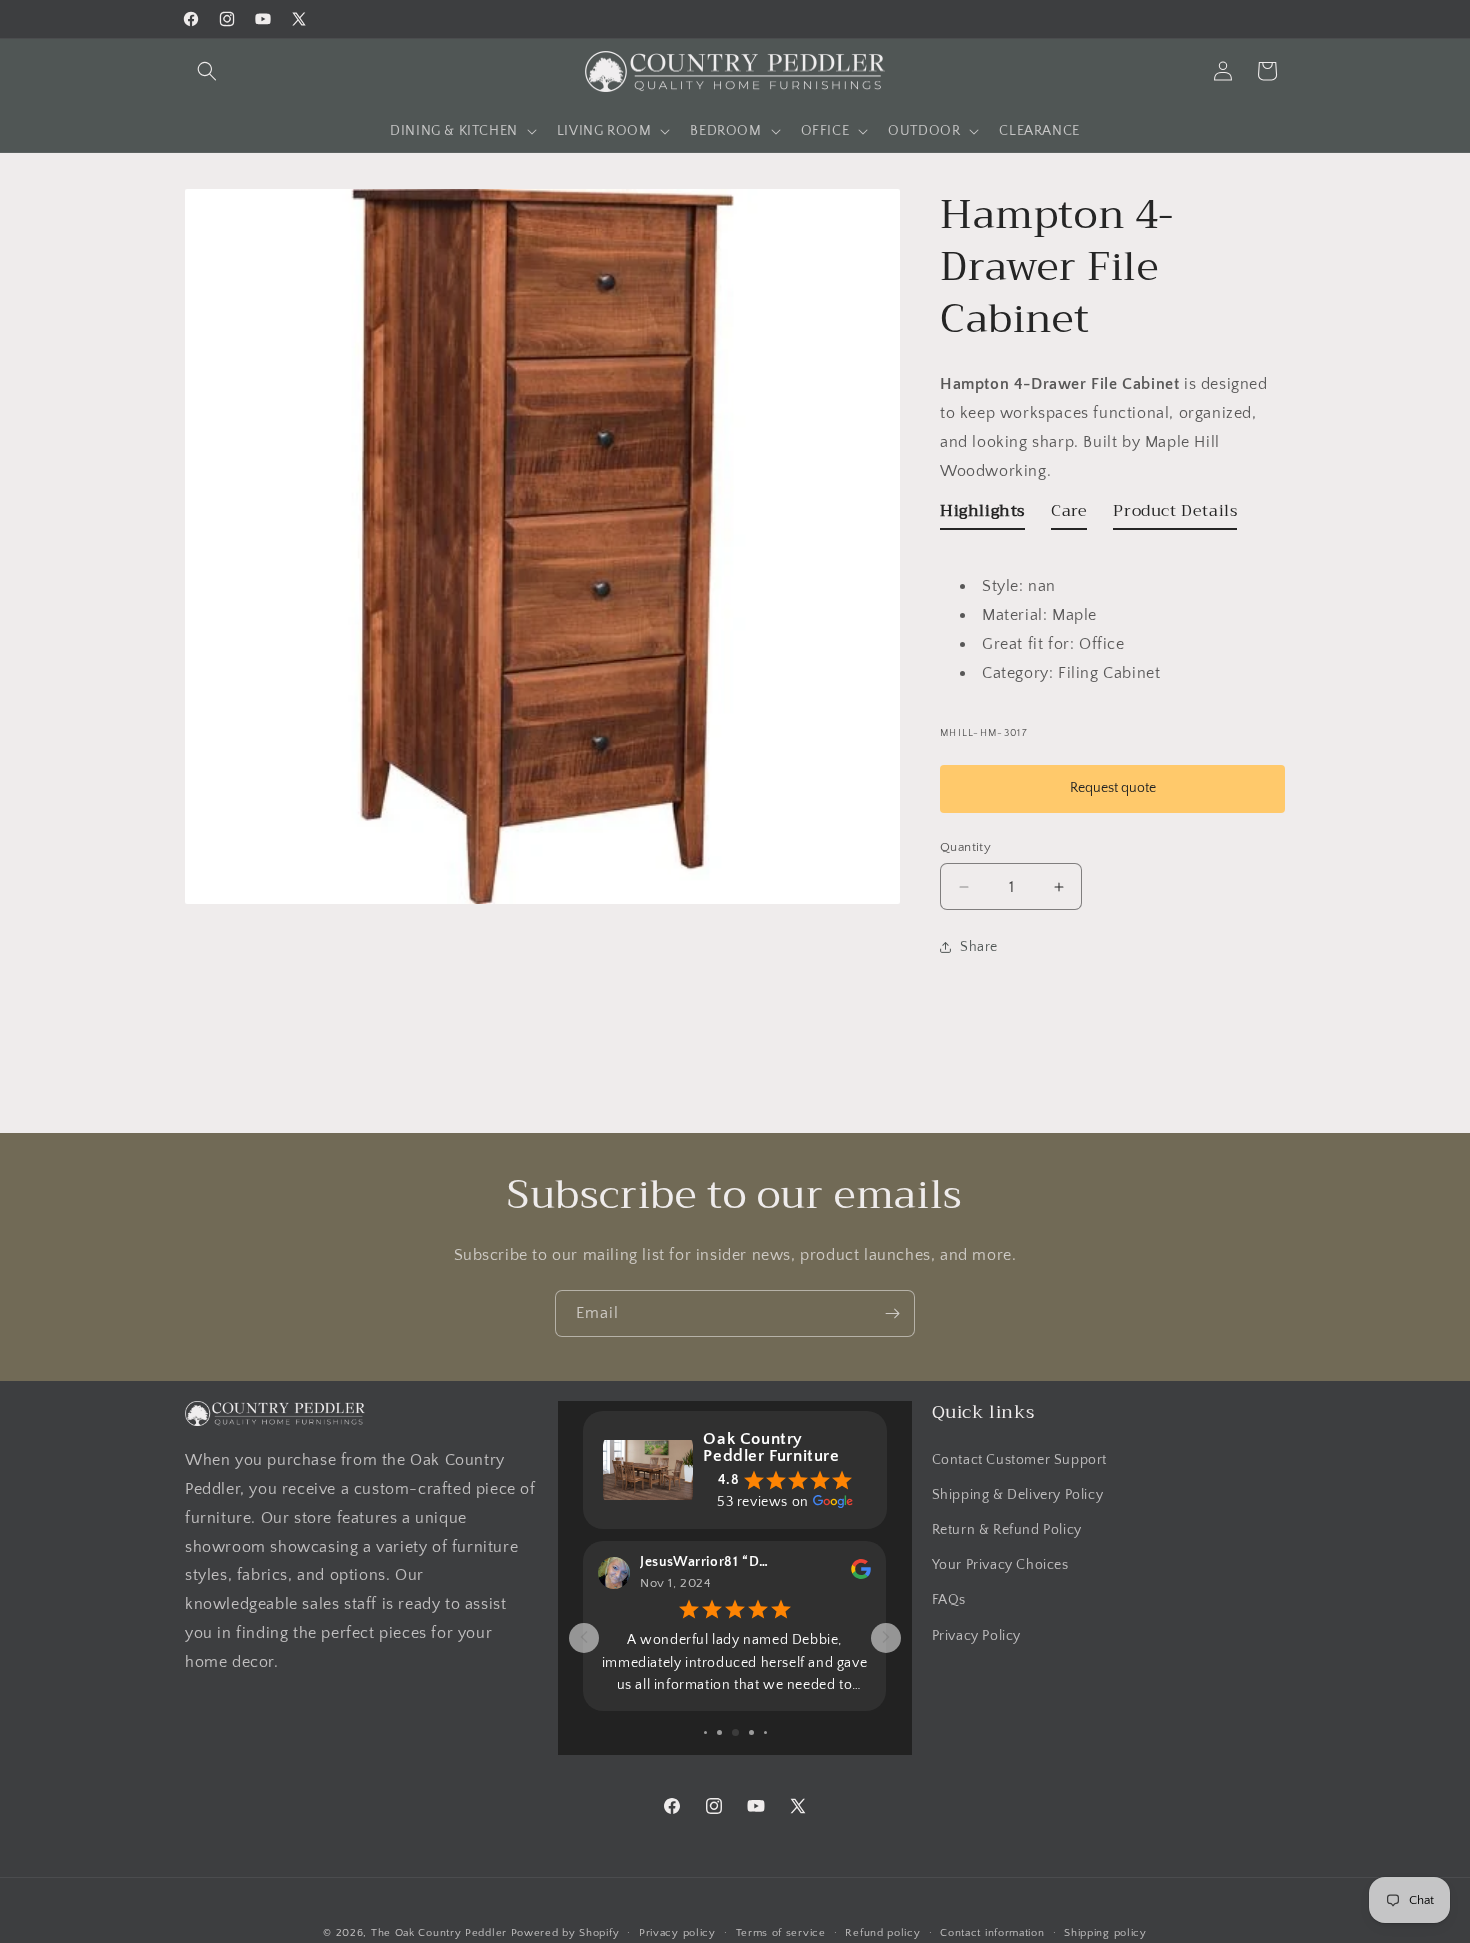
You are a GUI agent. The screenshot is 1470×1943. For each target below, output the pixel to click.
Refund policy (882, 1932)
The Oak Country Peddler (439, 1933)
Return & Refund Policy (1007, 1529)
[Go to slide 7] (765, 1732)
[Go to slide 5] (735, 1732)
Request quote (1113, 788)
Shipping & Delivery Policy (1018, 1494)
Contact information (992, 1932)
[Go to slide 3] (705, 1732)
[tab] (982, 515)
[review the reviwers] (861, 1575)
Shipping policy (1105, 1932)
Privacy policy (677, 1932)
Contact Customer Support (1019, 1459)
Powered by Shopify (565, 1933)
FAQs (949, 1600)
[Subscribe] (892, 1313)
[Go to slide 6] (751, 1732)
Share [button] (979, 947)
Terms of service (781, 1932)
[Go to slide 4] (719, 1732)
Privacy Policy (976, 1635)
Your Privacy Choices (1000, 1565)
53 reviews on (763, 1502)
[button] (207, 71)
